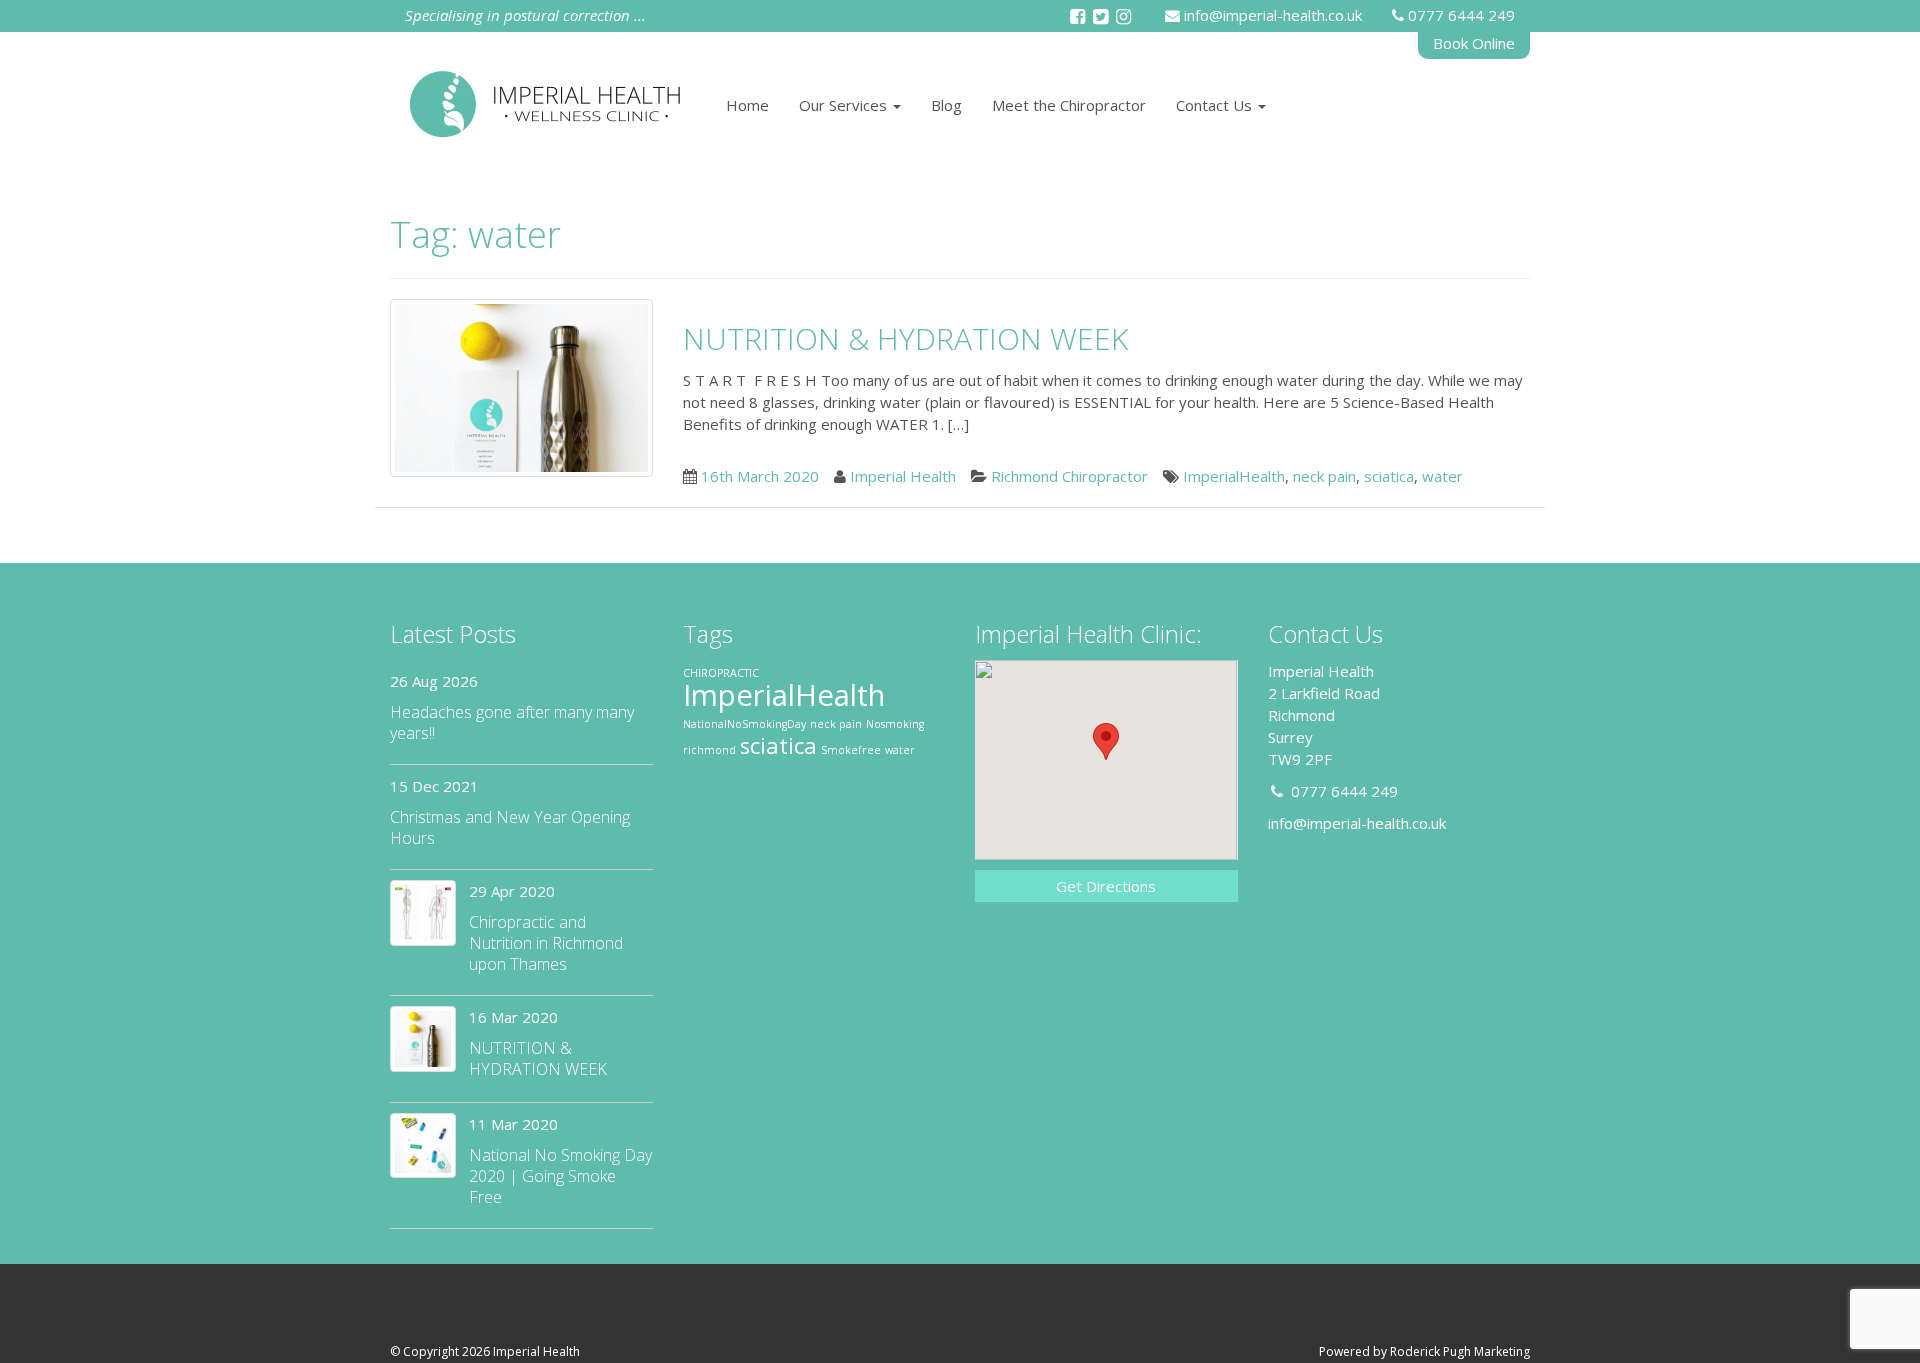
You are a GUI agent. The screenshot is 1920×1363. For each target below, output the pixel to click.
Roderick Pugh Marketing (1460, 1351)
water (1442, 476)
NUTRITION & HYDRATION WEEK (905, 338)
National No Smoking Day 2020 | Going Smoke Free (560, 1176)
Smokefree (851, 750)
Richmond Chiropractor (1069, 476)
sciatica (1389, 476)
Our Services (845, 105)
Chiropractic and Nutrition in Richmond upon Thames (546, 943)
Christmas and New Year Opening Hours (510, 827)
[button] (1106, 741)
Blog (946, 105)
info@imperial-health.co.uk (1273, 15)
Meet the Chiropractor (1069, 105)
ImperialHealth (1234, 476)
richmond (709, 750)
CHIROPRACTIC (721, 673)
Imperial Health (903, 476)
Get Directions (1106, 886)
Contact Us (1216, 105)
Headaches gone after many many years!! (512, 722)
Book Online (1474, 43)
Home (747, 105)
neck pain (1324, 476)
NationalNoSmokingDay (744, 724)
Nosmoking (895, 724)
